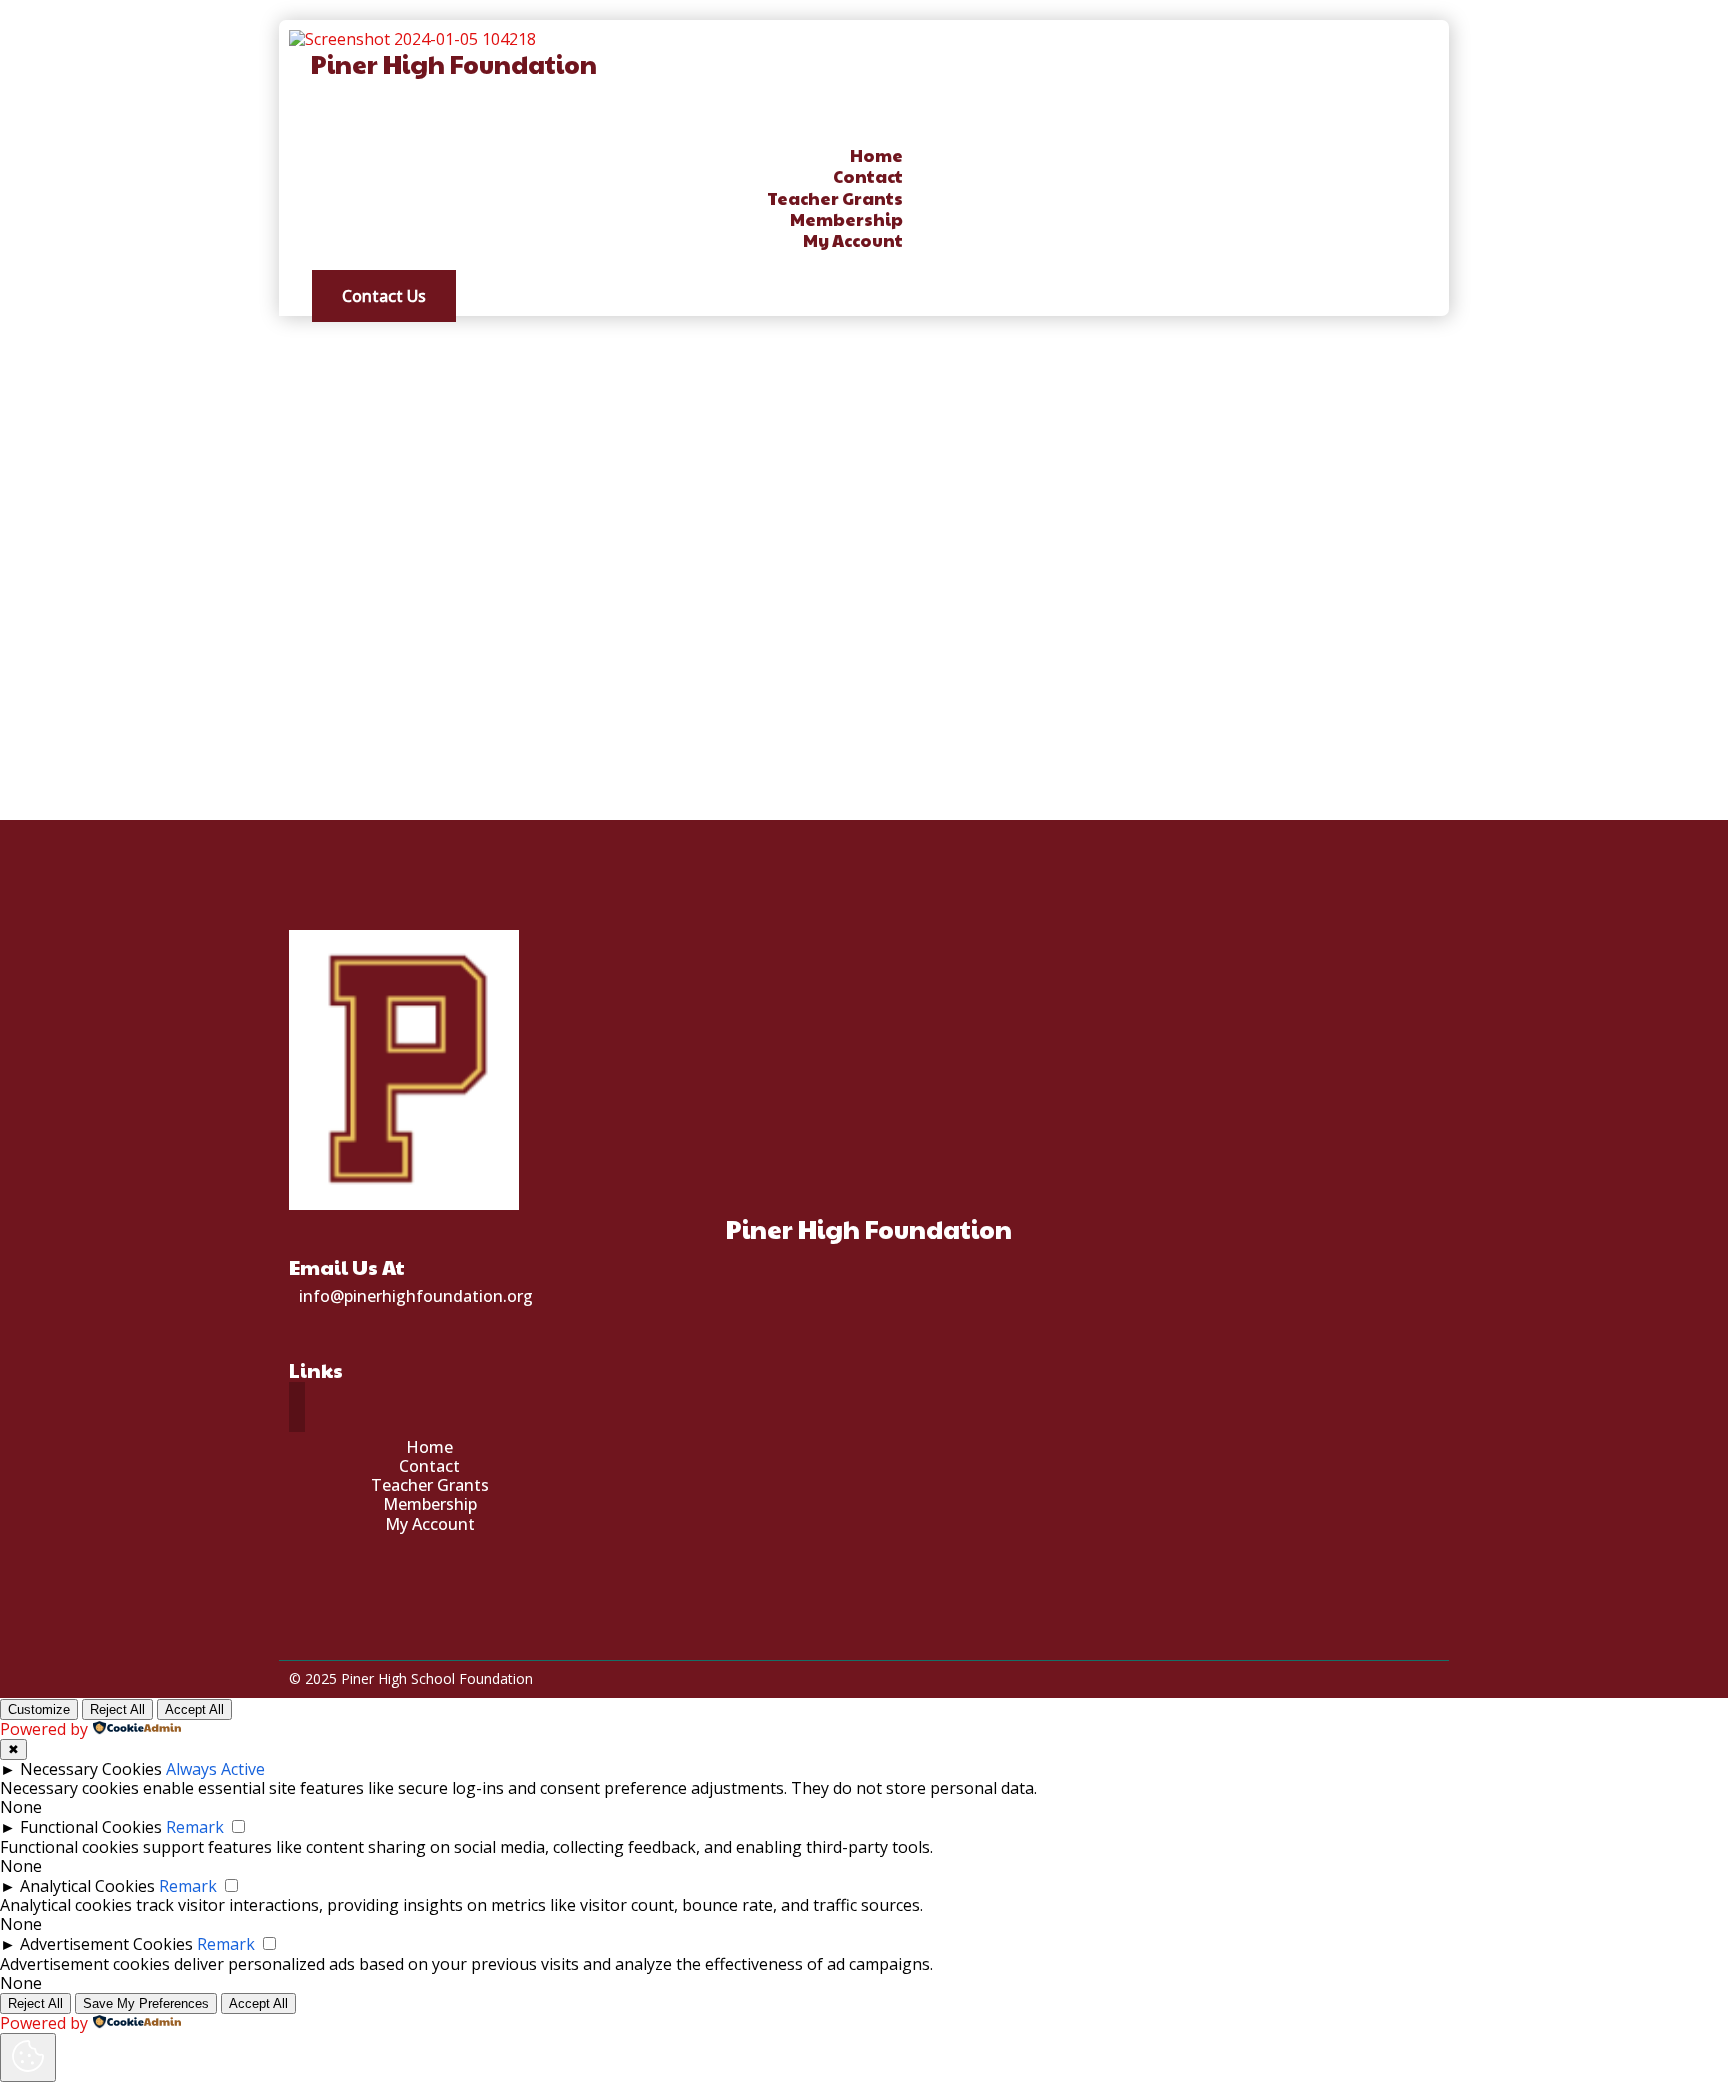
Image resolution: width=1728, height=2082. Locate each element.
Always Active (215, 1769)
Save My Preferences (146, 2003)
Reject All (117, 1709)
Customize (39, 1709)
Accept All (194, 1709)
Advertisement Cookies (106, 1944)
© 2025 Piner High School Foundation (411, 1678)
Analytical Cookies (87, 1886)
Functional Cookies (91, 1827)
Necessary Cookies (91, 1769)
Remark (195, 1827)
